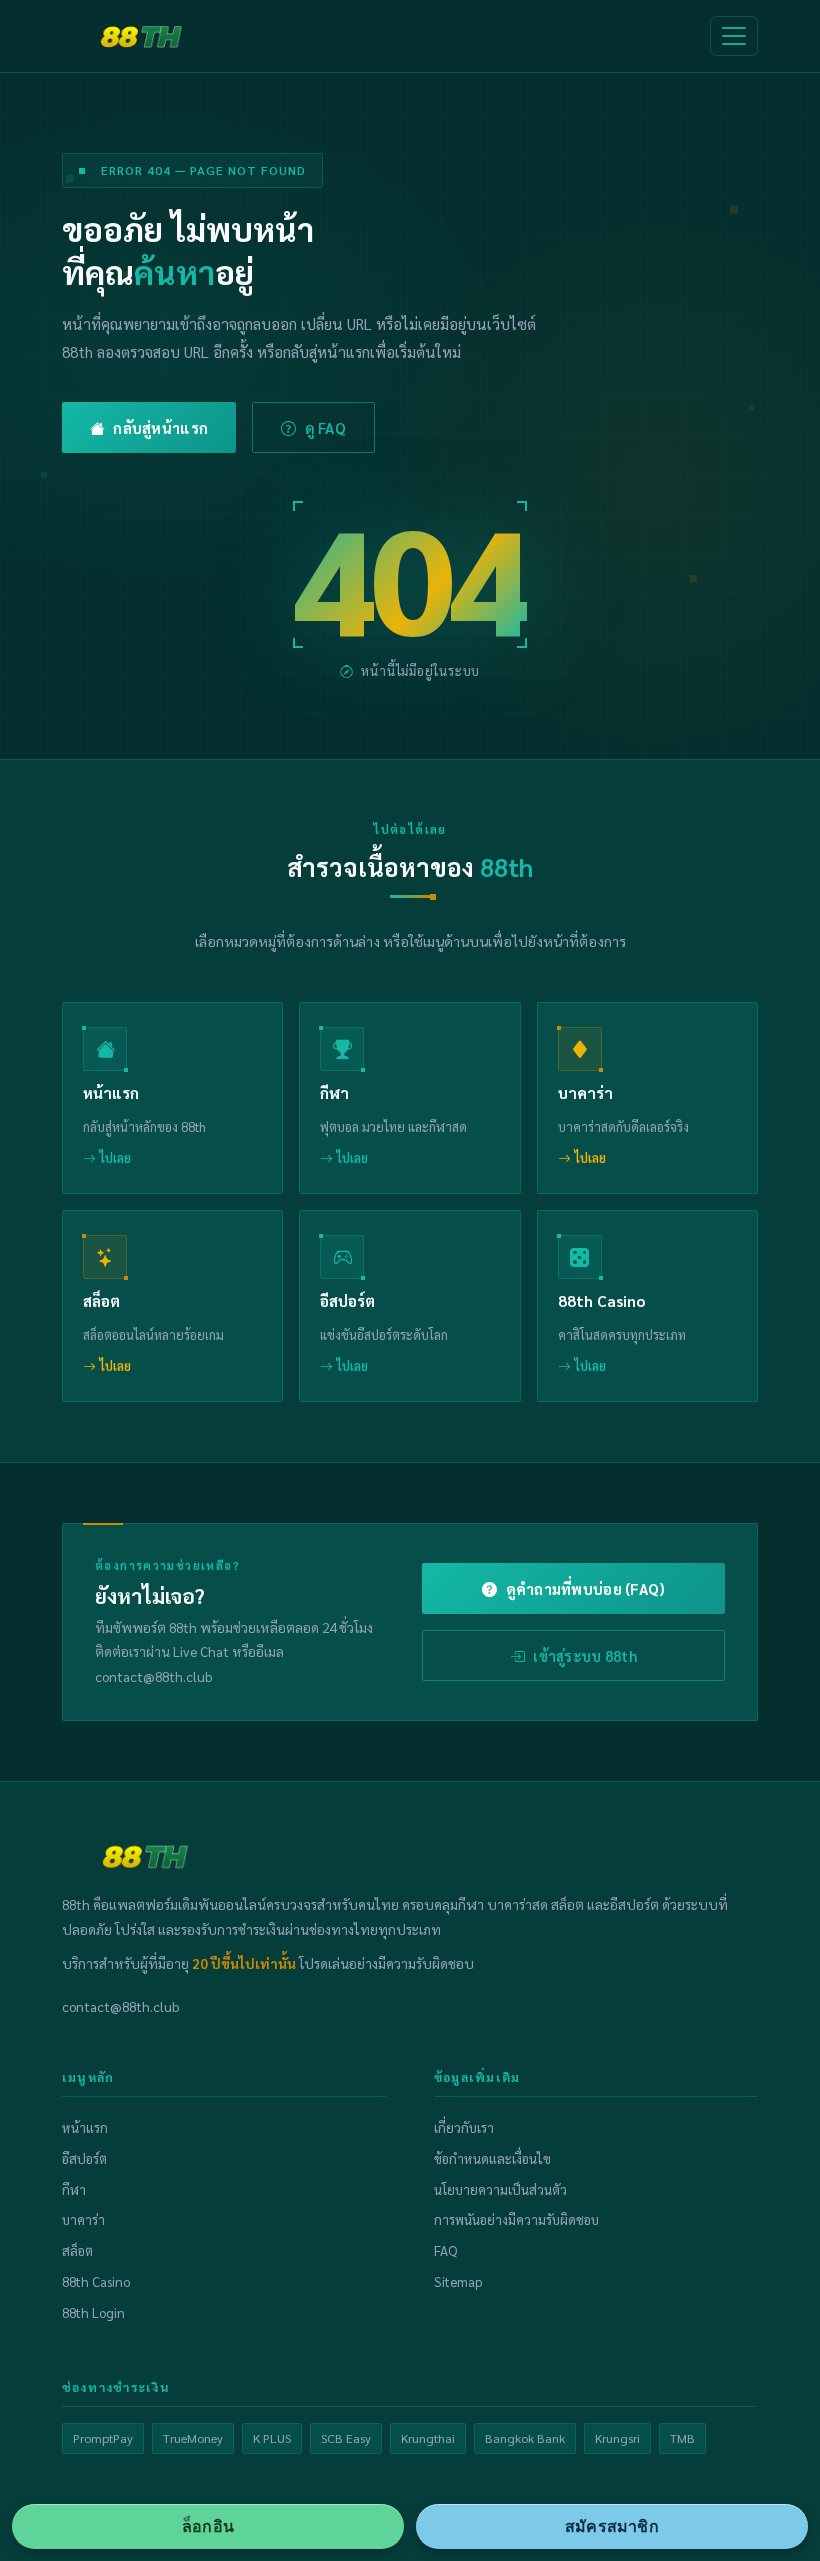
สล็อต (77, 2250)
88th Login (93, 2312)
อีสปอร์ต (84, 2158)
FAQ (445, 2250)
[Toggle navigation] (734, 36)
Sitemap (458, 2281)
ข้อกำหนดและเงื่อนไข (492, 2158)
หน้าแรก (85, 2127)
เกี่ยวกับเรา (464, 2127)
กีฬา (74, 2189)
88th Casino (96, 2281)
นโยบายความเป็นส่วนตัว (500, 2189)
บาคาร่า (83, 2219)
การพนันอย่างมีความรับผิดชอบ (516, 2219)
